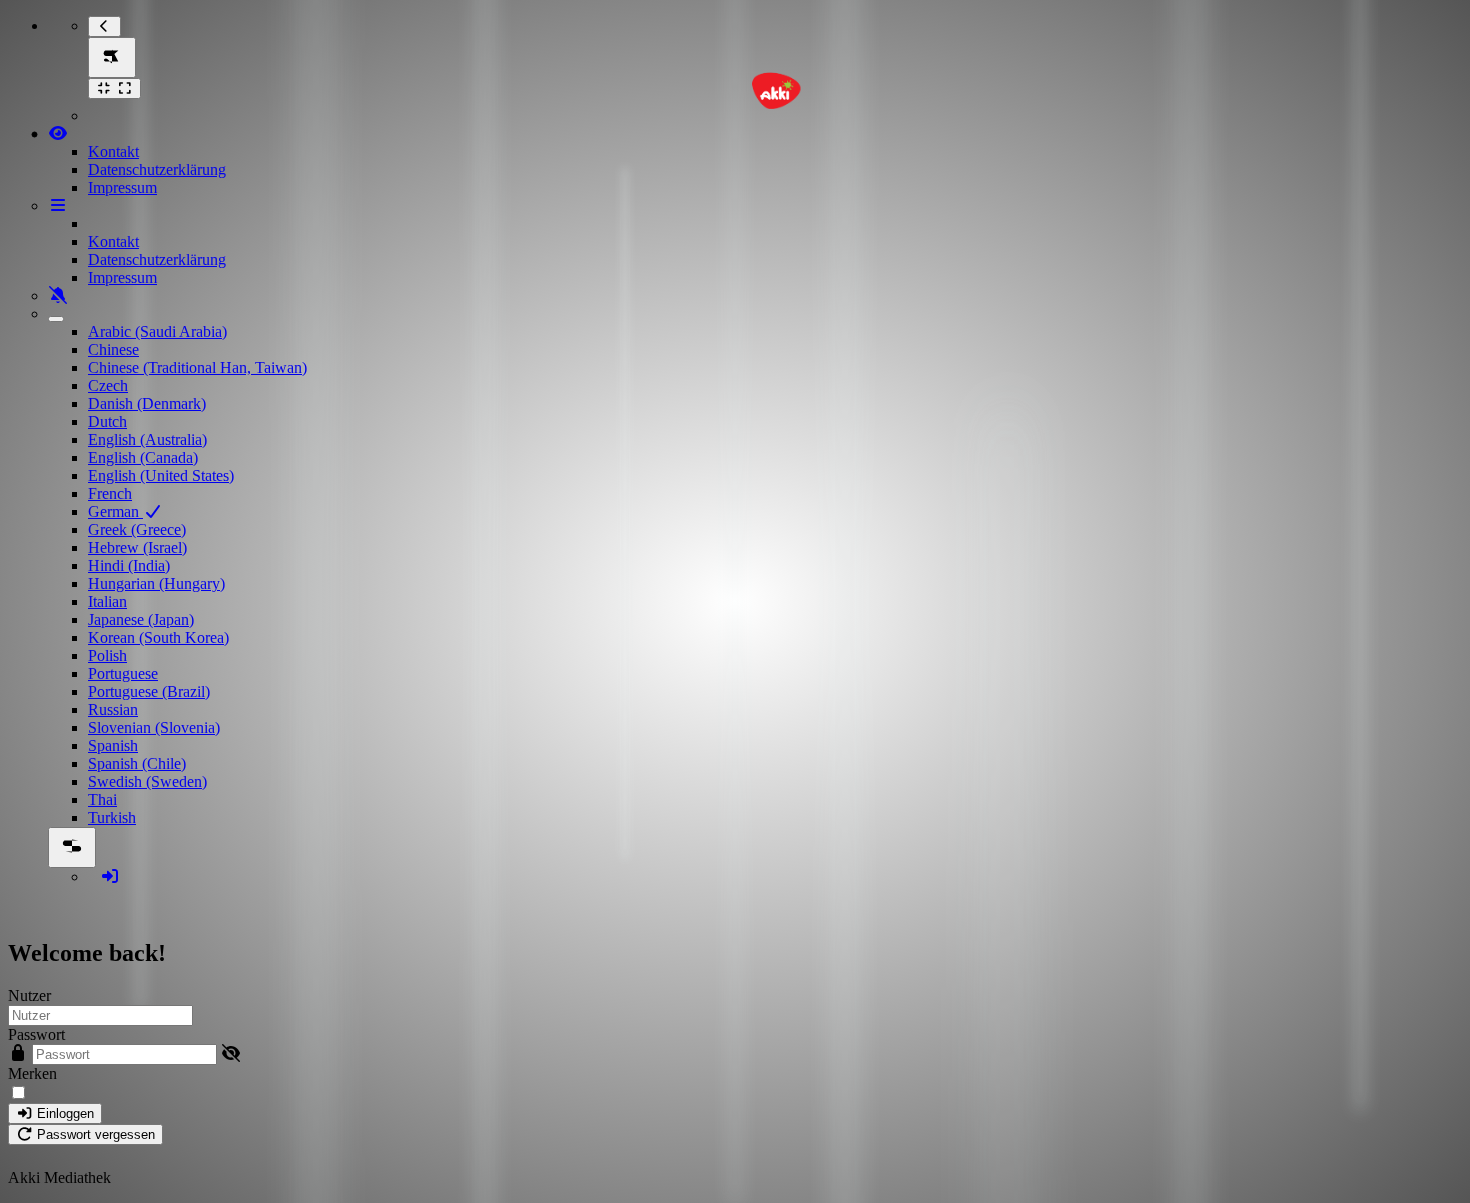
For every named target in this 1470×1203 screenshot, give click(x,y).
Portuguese (123, 673)
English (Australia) (147, 439)
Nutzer (29, 995)
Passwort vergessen (94, 1134)
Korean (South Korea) (158, 637)
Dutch (107, 421)
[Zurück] (104, 26)
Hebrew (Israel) (137, 547)
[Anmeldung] (110, 876)
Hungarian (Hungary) (156, 583)
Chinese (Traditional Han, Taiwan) (197, 367)
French (110, 493)
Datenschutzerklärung (157, 169)
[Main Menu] (112, 57)
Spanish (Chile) (137, 763)
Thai (102, 799)
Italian (107, 601)
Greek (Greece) (137, 529)
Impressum (122, 187)
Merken (32, 1073)
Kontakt (113, 151)
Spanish (113, 745)
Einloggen (63, 1113)
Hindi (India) (129, 565)
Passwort (36, 1034)
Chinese (113, 349)
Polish (107, 655)
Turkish (112, 817)
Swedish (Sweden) (147, 781)
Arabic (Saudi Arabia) (157, 331)
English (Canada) (143, 457)
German (115, 511)
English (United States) (161, 475)
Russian (113, 709)
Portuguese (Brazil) (149, 691)
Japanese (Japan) (141, 619)
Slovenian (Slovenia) (154, 727)
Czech (108, 385)
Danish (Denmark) (147, 403)
